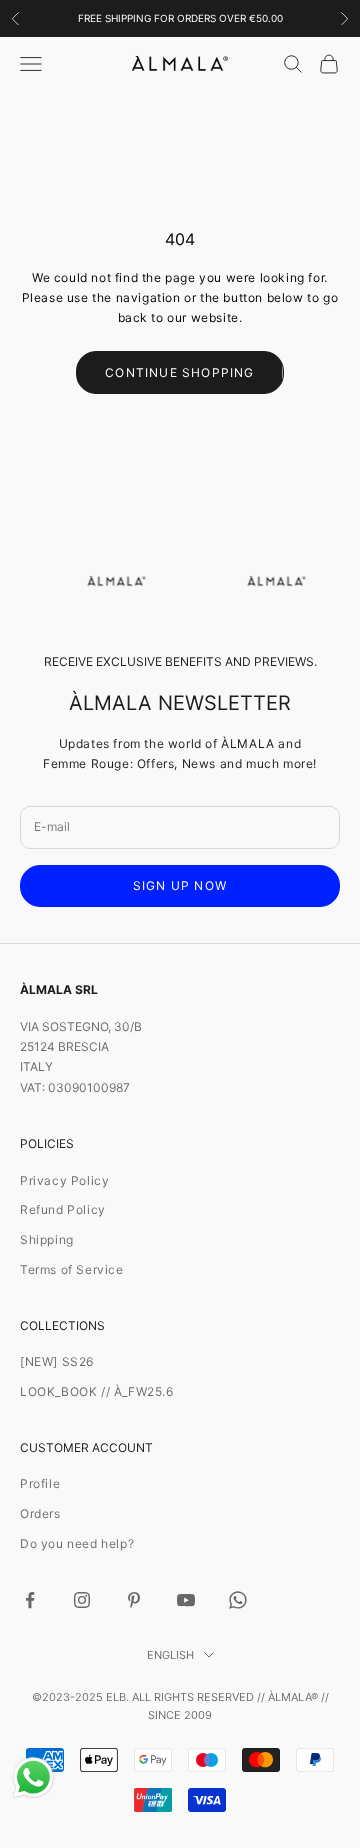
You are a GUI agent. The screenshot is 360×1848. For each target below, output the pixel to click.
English (170, 1655)
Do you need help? (77, 1543)
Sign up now (180, 885)
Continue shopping (179, 372)
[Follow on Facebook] (30, 1600)
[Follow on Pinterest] (134, 1600)
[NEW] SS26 (57, 1361)
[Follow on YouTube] (186, 1600)
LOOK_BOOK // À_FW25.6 (97, 1391)
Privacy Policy (64, 1180)
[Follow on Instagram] (82, 1600)
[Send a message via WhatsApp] (33, 1777)
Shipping (47, 1239)
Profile (40, 1483)
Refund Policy (63, 1209)
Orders (40, 1513)
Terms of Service (72, 1269)
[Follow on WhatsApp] (238, 1600)
